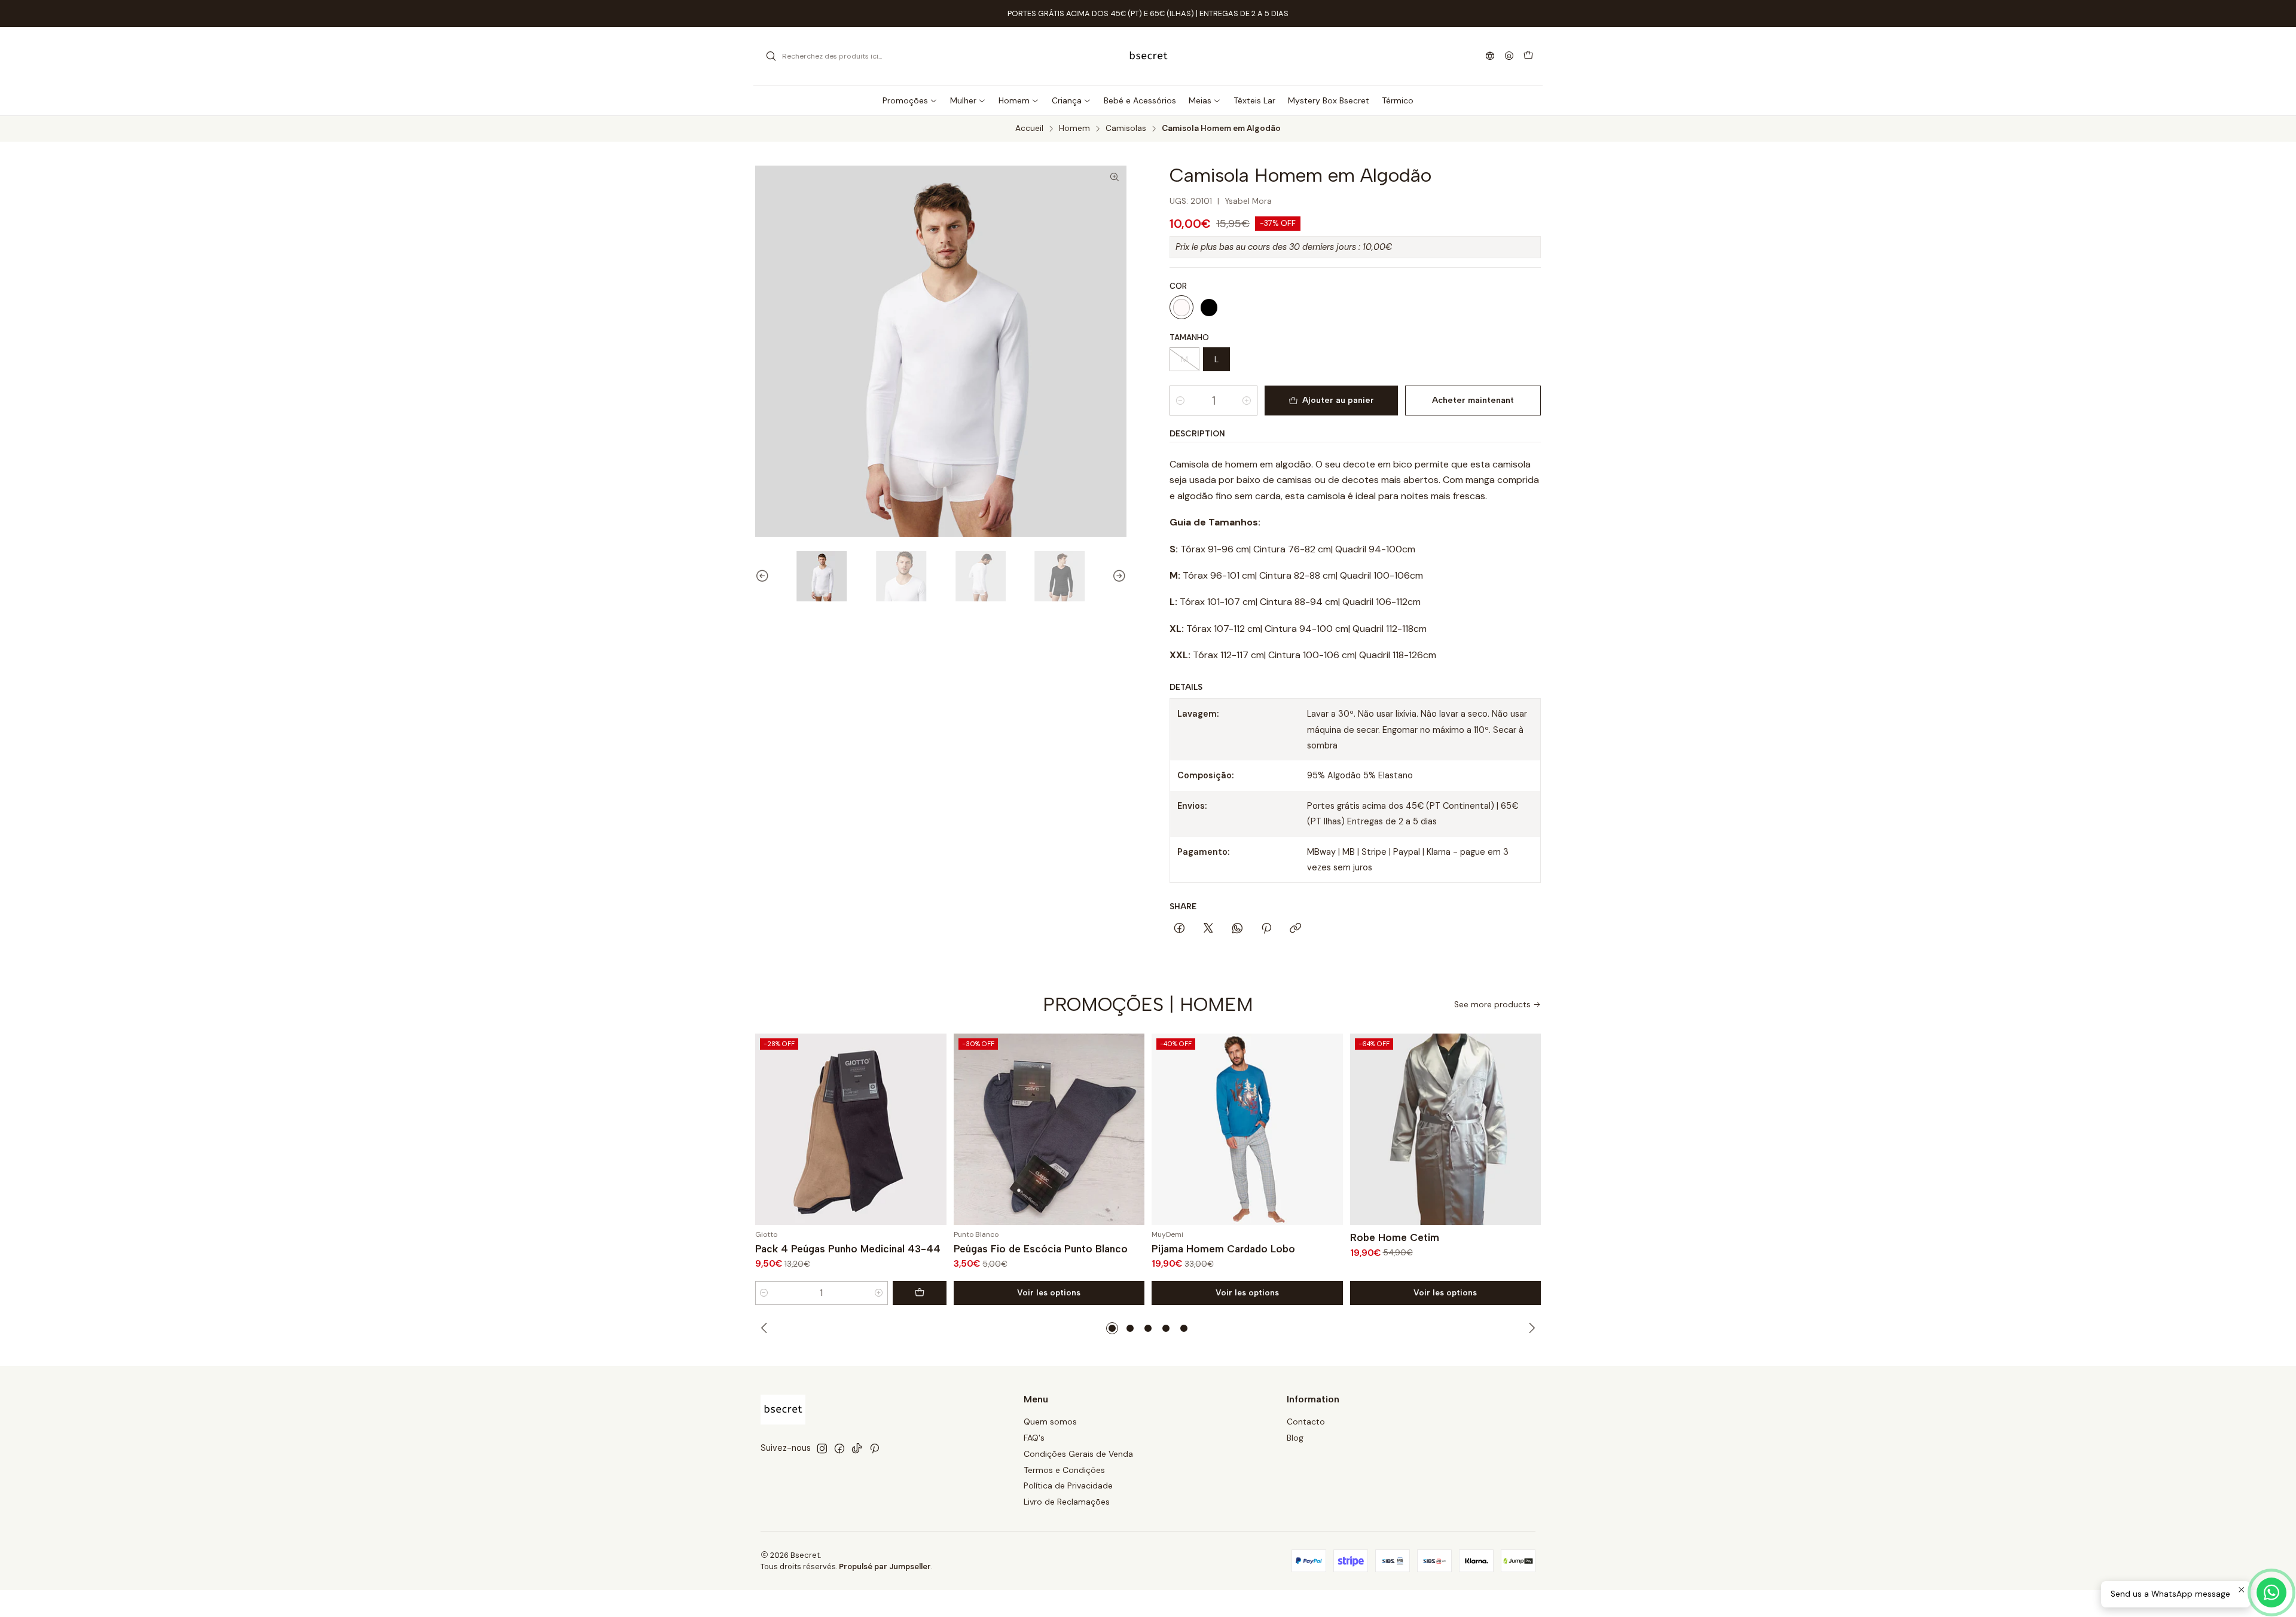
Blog (1295, 1438)
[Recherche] (771, 56)
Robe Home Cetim (1395, 1237)
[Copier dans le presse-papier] (1295, 929)
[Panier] (1528, 56)
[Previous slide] (764, 576)
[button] (1112, 1328)
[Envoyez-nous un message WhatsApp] (2271, 1592)
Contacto (1306, 1422)
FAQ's (1034, 1438)
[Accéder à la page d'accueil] (1148, 56)
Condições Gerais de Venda (1078, 1454)
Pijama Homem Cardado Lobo (1223, 1249)
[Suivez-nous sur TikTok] (857, 1448)
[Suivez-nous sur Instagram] (822, 1448)
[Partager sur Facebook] (1179, 929)
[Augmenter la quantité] (1247, 401)
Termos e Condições (1064, 1470)
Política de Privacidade (1068, 1485)
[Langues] (1490, 56)
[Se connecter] (1509, 56)
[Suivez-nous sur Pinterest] (874, 1448)
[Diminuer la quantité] (1180, 401)
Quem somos (1050, 1422)
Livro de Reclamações (1067, 1502)
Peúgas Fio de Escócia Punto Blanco (1041, 1249)
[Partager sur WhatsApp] (1237, 929)
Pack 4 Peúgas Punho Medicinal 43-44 (848, 1249)
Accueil (1029, 129)
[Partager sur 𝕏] (1208, 929)
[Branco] (1181, 307)
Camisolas (1126, 129)
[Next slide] (1118, 576)
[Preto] (1209, 307)
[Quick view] (932, 1129)
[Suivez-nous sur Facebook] (839, 1448)
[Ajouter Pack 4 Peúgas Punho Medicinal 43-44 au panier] (920, 1293)
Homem (1074, 129)
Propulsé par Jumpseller (885, 1566)
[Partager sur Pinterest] (1266, 929)
